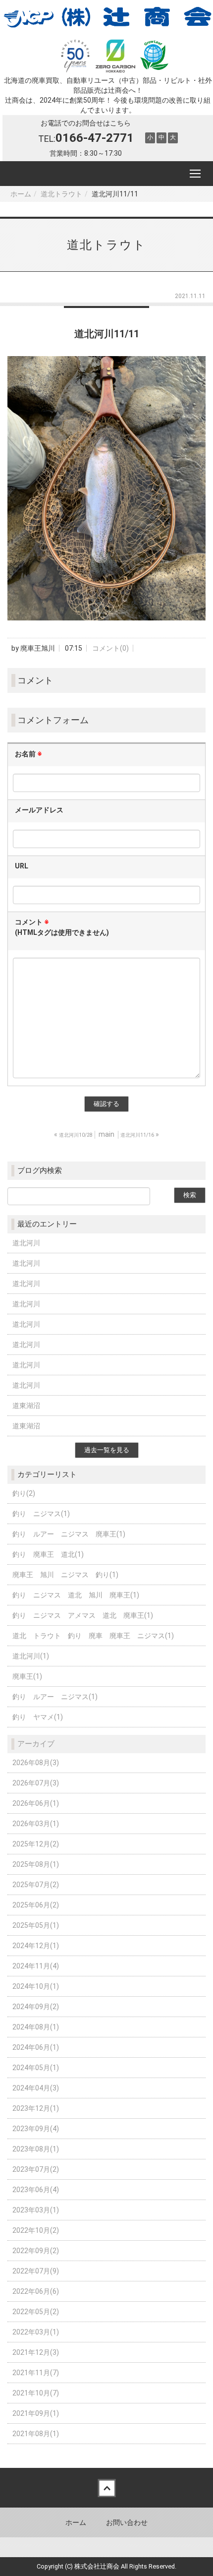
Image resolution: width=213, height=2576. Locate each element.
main (106, 1134)
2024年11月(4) (36, 1966)
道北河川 (26, 1243)
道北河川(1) (31, 1656)
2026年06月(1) (36, 1803)
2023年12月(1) (36, 2108)
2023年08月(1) (36, 2149)
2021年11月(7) (36, 2373)
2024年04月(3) (36, 2088)
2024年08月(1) (36, 2027)
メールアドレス (39, 810)
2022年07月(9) (36, 2271)
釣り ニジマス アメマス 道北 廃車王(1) (83, 1615)
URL (22, 866)
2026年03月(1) (36, 1824)
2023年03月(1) (36, 2210)
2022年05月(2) (36, 2312)
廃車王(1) (27, 1676)
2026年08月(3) (36, 1763)
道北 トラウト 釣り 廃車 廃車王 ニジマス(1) (93, 1636)
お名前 (28, 754)
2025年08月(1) (36, 1864)
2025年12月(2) (36, 1844)
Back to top (106, 2488)
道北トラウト (61, 194)
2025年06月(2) (36, 1905)
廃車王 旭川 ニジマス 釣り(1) (65, 1575)
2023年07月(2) (36, 2169)
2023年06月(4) (36, 2190)
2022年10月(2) (36, 2230)
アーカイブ (36, 1744)
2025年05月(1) (36, 1925)
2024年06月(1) (36, 2047)
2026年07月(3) (36, 1783)
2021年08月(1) (36, 2434)
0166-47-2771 (95, 138)
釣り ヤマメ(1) (38, 1717)
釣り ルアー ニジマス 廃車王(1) (69, 1534)
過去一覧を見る (107, 1450)
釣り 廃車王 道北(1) (48, 1554)
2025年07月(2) (36, 1885)
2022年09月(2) (36, 2251)
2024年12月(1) (36, 1946)
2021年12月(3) (36, 2352)
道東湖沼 (26, 1406)
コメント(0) (110, 648)
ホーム (21, 194)
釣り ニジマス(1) (41, 1514)
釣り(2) (24, 1493)
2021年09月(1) (36, 2413)
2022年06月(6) (36, 2291)
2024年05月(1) (36, 2068)
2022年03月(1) (36, 2332)
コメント (62, 927)
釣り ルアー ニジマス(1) (55, 1697)
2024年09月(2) (36, 2007)
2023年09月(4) (36, 2129)
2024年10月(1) (36, 1986)
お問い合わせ (127, 2522)
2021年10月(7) (36, 2393)
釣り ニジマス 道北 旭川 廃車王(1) (76, 1595)
